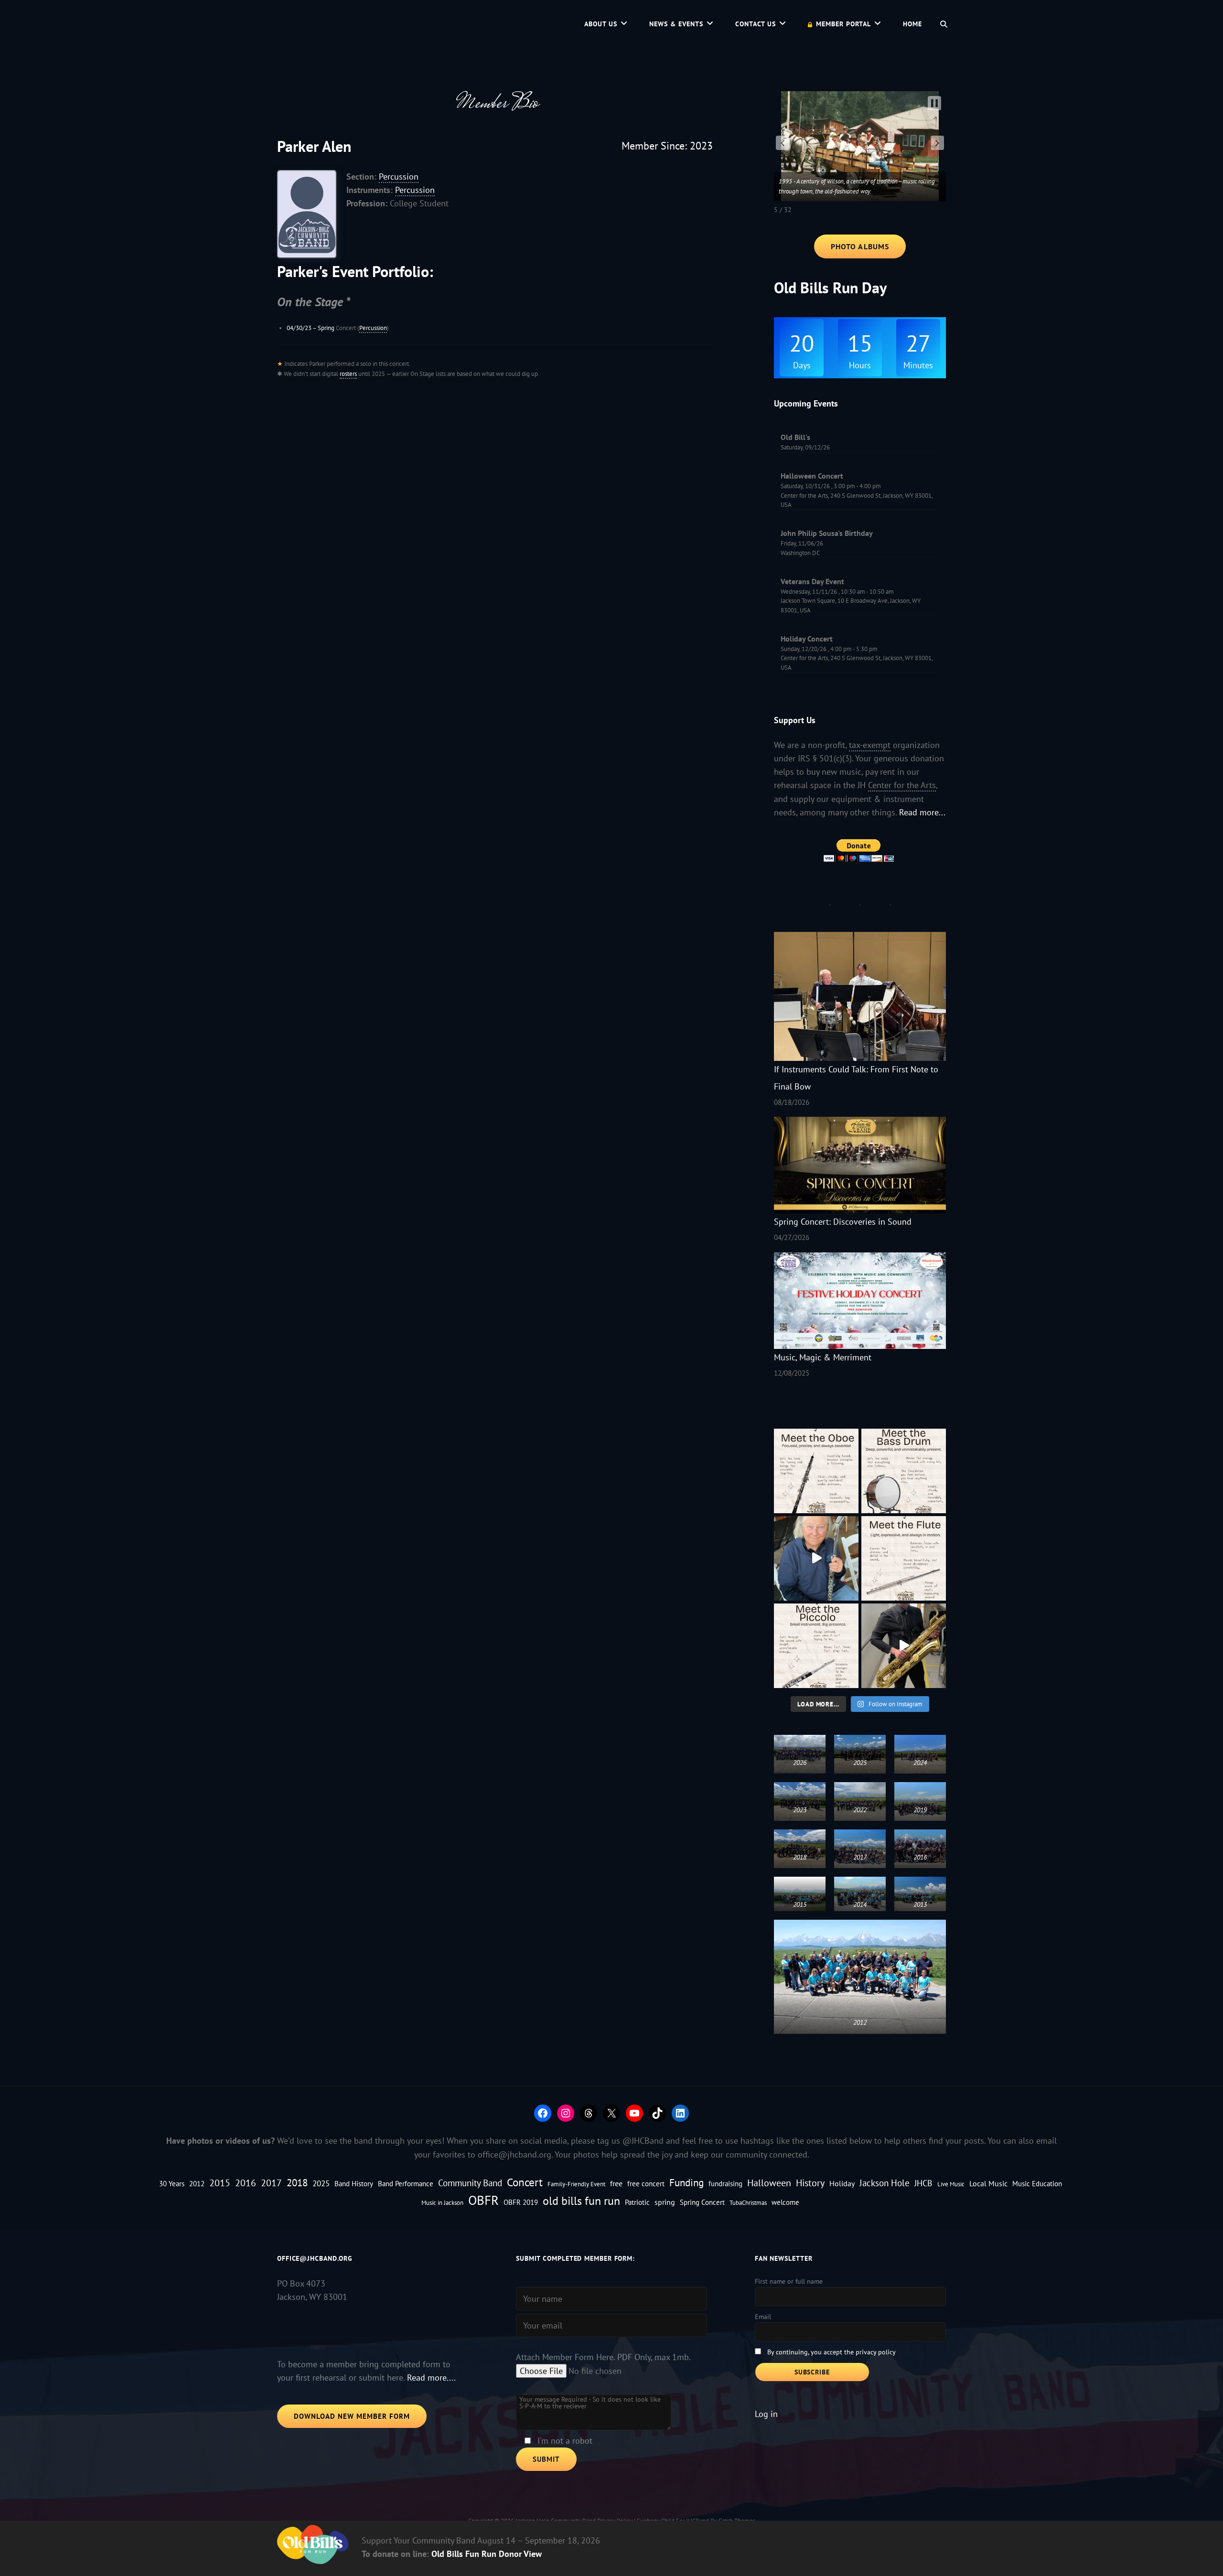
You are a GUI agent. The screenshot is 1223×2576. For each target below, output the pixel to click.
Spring (326, 328)
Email (763, 2317)
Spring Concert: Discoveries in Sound (843, 1222)
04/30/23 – (302, 328)
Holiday (842, 2183)
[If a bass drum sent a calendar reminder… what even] (904, 1471)
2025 (321, 2183)
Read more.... (431, 2378)
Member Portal (843, 24)
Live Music (951, 2184)
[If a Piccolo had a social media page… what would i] (816, 1646)
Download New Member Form (352, 2416)
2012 (197, 2184)
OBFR (483, 2200)
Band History (354, 2184)
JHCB (923, 2183)
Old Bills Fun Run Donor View (487, 2554)
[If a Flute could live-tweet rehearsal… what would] (904, 1558)
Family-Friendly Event (576, 2184)
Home (912, 24)
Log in (766, 2414)
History (810, 2183)
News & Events (676, 24)
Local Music (988, 2183)
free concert (646, 2184)
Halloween (769, 2183)
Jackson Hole (885, 2183)
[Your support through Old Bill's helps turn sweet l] (904, 1646)
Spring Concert (702, 2202)
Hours (860, 365)
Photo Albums (860, 246)
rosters (348, 374)
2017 (271, 2183)
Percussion (399, 176)
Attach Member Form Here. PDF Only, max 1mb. (603, 2357)
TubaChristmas (748, 2202)
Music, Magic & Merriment (823, 1357)
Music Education (1037, 2184)
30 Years (172, 2184)
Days (802, 365)
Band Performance (406, 2184)
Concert (525, 2182)
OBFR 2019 (521, 2202)
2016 (246, 2183)
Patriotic (637, 2202)
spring (665, 2202)
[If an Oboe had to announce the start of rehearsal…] (816, 1471)
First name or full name (789, 2281)
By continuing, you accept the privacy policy (831, 2352)
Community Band (470, 2183)
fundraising (725, 2184)
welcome (785, 2202)
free (616, 2183)
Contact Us (756, 24)
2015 (220, 2183)
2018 (297, 2182)
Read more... (922, 812)
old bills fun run (581, 2201)
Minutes (918, 365)
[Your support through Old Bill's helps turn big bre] (816, 1558)
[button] (783, 143)
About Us (601, 24)
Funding (687, 2182)
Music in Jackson (442, 2202)
